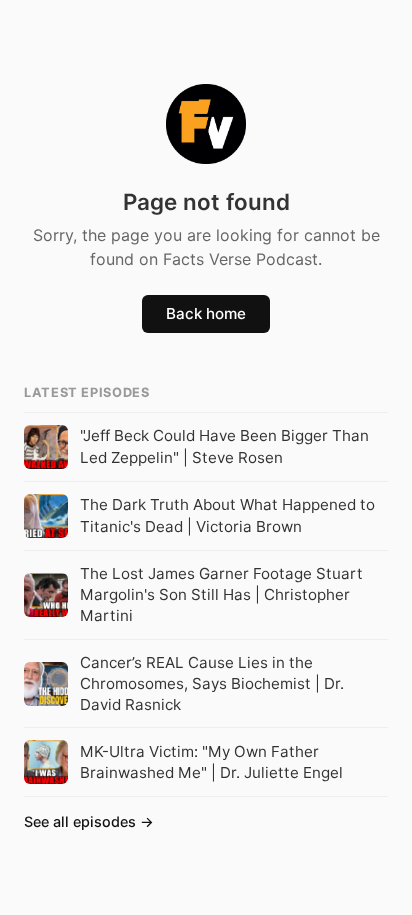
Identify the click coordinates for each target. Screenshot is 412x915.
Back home (206, 313)
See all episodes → (89, 821)
